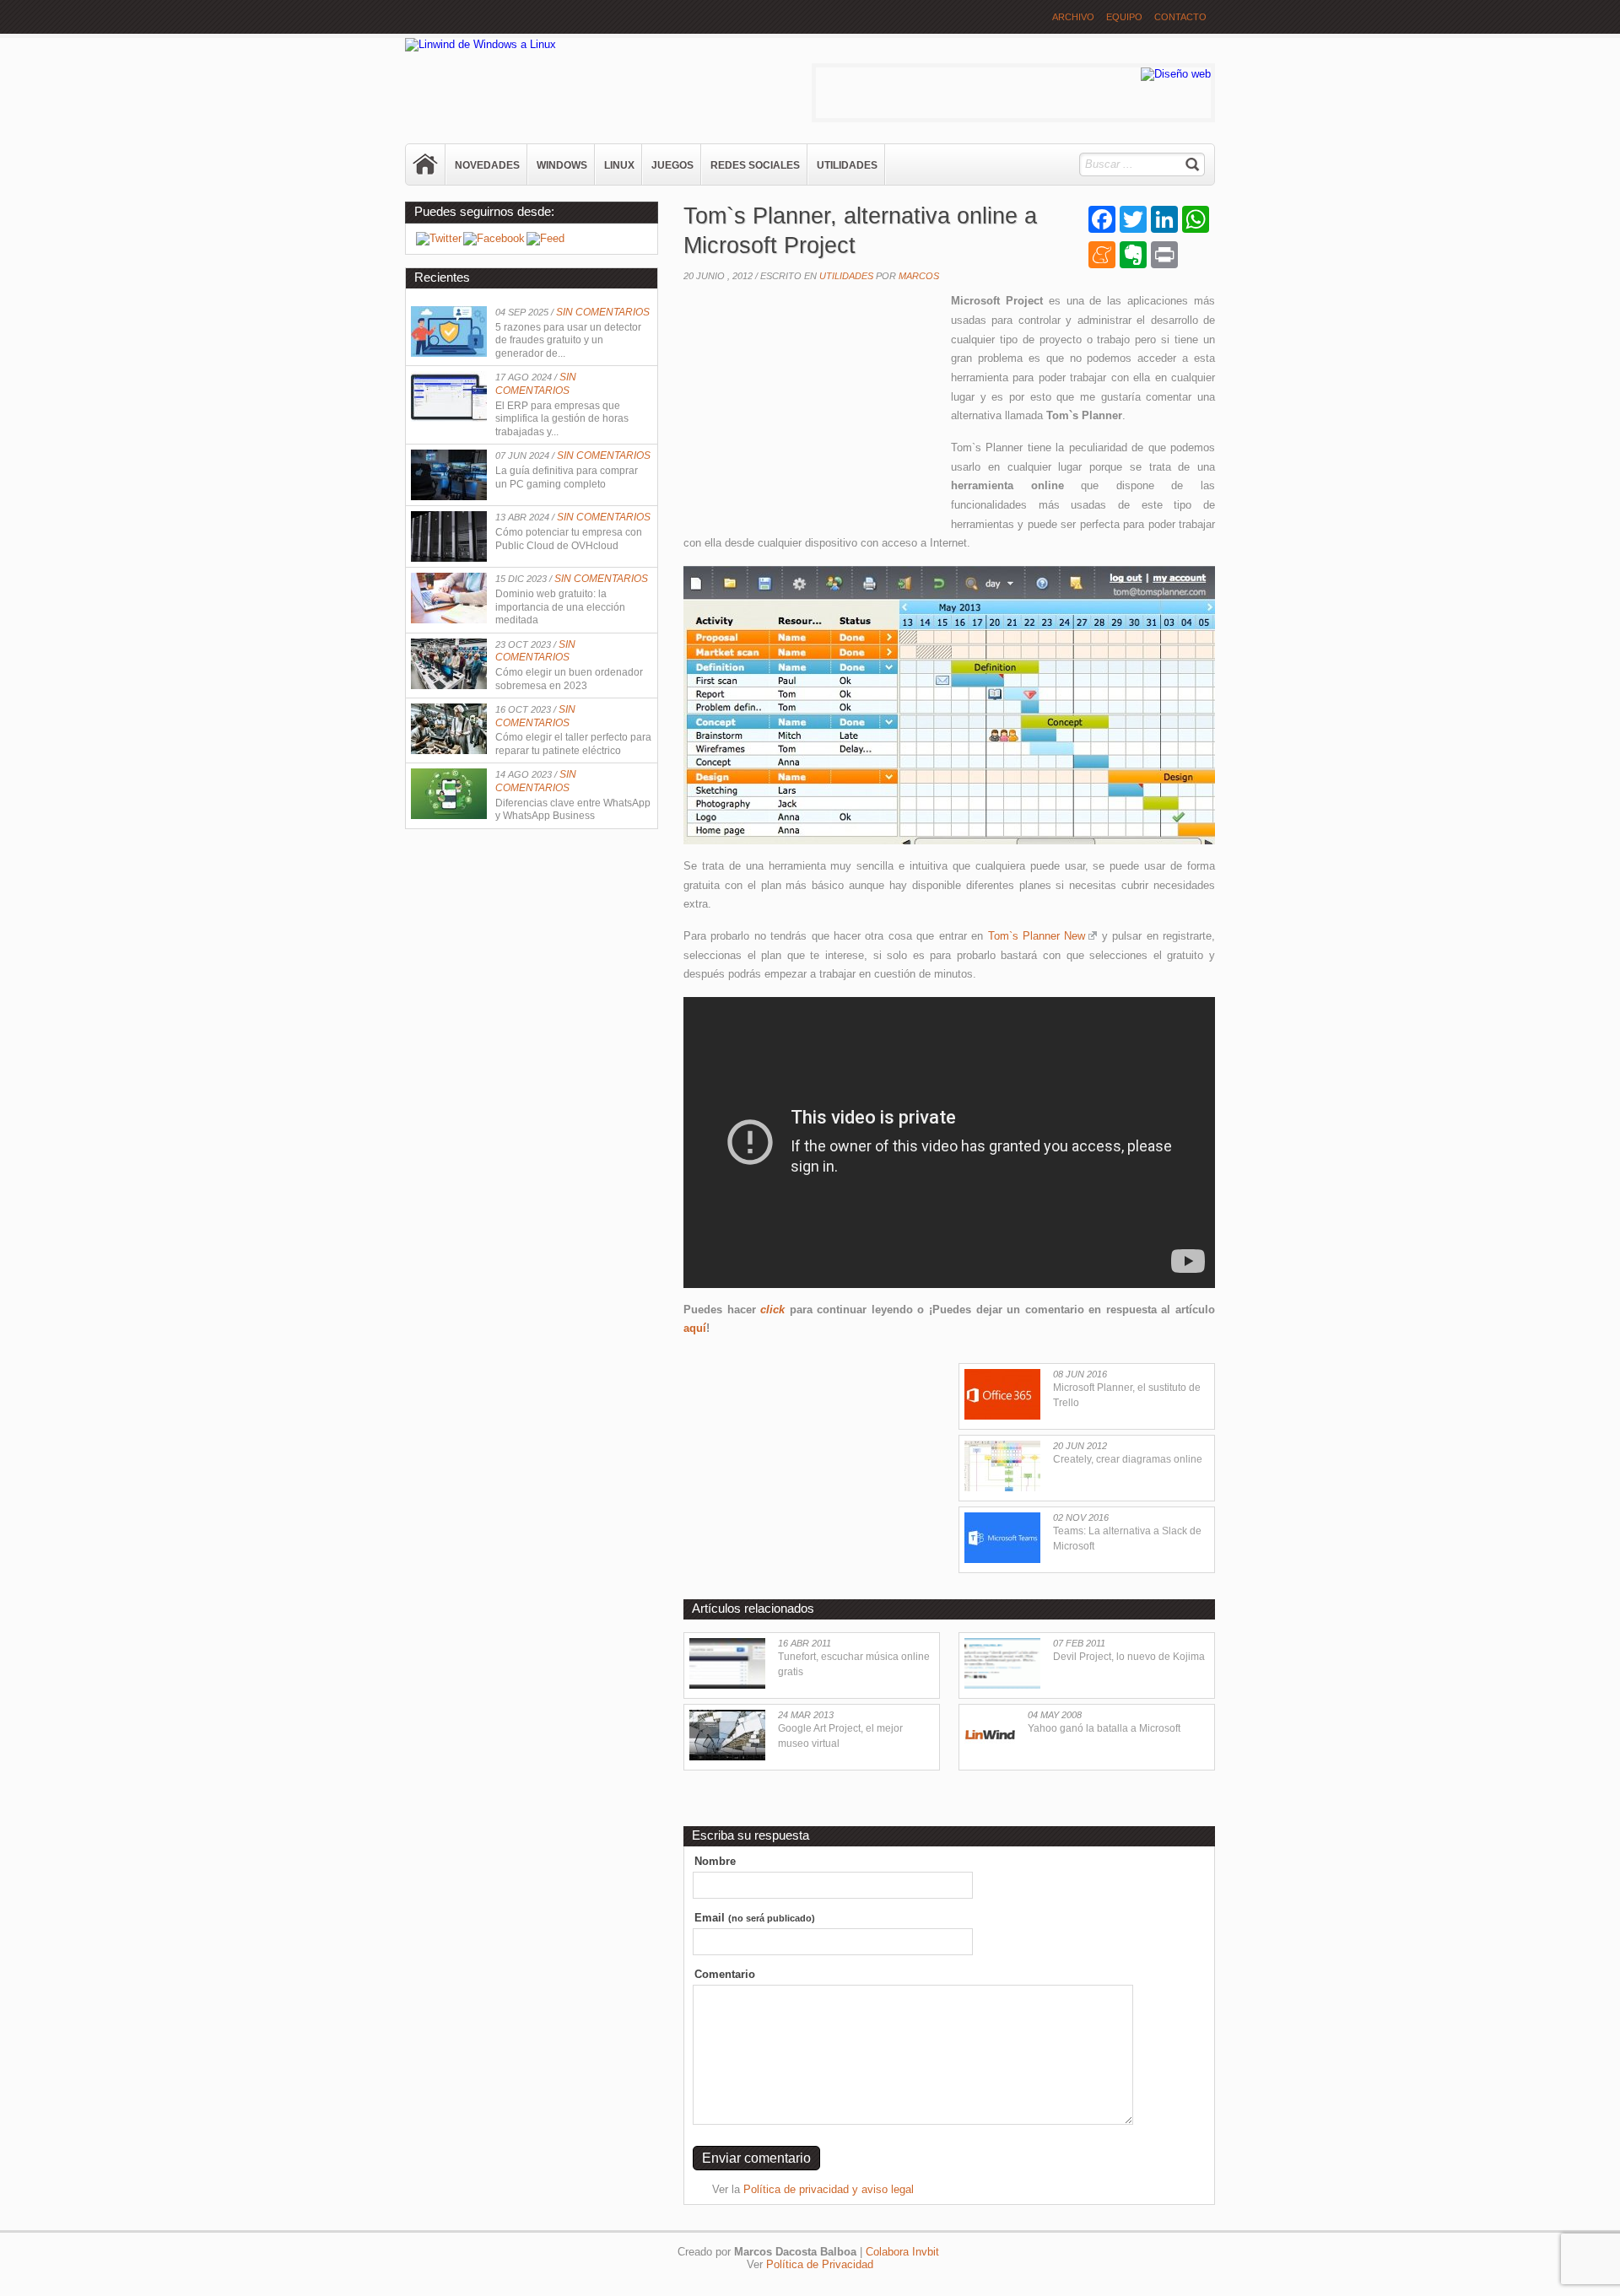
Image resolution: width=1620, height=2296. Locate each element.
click (772, 1310)
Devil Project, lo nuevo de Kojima (1129, 1657)
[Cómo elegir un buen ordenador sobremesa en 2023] (449, 685)
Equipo (1124, 17)
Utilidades (847, 165)
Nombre (715, 1861)
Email (755, 1918)
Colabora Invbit (902, 2252)
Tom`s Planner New (1037, 936)
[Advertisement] (810, 402)
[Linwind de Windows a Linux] (481, 44)
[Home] (426, 164)
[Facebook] (494, 238)
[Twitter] (439, 238)
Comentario (725, 1974)
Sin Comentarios (603, 312)
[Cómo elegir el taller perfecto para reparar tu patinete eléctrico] (449, 750)
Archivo (1073, 17)
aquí (695, 1328)
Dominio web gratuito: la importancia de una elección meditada (560, 607)
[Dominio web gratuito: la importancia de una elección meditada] (449, 620)
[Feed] (545, 238)
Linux (619, 165)
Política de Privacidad (820, 2264)
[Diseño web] (1176, 74)
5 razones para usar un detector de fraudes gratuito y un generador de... (568, 340)
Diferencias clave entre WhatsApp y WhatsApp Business (573, 810)
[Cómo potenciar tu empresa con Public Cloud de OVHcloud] (449, 558)
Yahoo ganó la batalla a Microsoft (1104, 1728)
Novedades (487, 165)
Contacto (1180, 17)
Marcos (919, 276)
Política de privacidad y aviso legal (829, 2189)
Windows (562, 165)
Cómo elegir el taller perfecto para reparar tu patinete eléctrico (573, 744)
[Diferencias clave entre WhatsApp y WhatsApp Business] (449, 815)
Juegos (672, 165)
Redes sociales (755, 165)
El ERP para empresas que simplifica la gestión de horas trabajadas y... (562, 419)
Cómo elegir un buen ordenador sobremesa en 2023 (569, 679)
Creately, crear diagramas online (1128, 1459)
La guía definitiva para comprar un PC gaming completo (567, 477)
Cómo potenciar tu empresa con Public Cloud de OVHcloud (569, 539)
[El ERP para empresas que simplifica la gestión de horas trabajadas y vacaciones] (449, 418)
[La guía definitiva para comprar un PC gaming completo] (449, 496)
